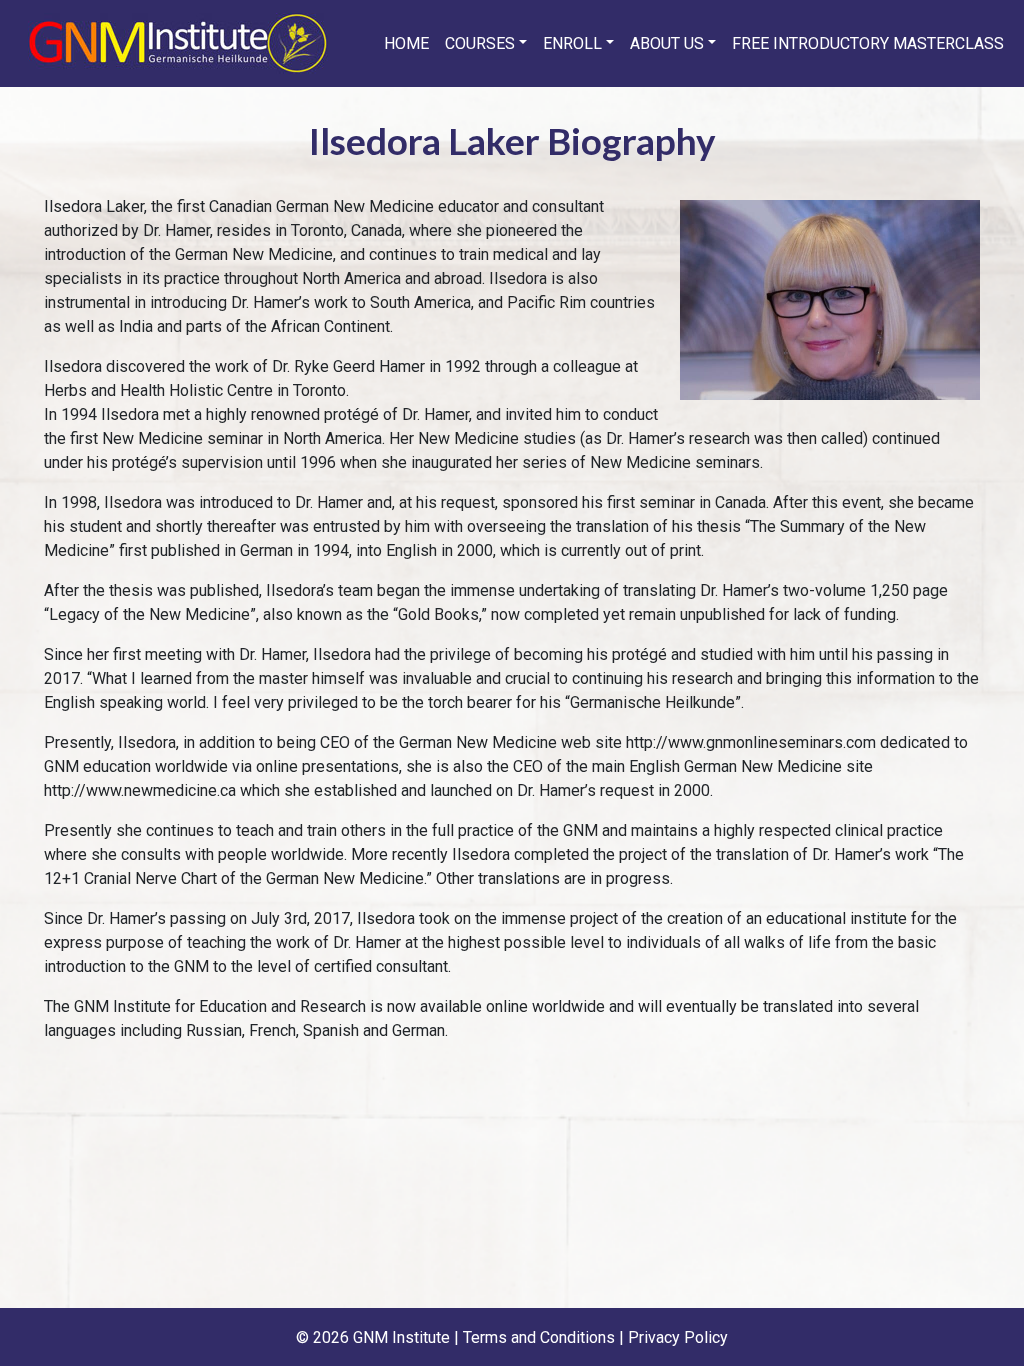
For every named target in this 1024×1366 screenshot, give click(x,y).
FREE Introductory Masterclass (868, 43)
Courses (480, 43)
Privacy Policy (678, 1337)
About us (667, 43)
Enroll (572, 43)
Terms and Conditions (539, 1337)
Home (406, 43)
